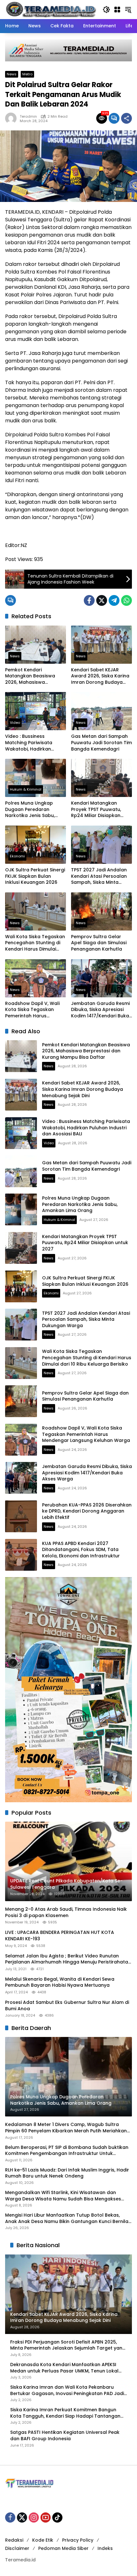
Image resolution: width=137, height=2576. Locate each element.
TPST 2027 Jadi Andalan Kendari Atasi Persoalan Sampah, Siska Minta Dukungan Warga (99, 876)
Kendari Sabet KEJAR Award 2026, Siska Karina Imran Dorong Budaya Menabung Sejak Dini (100, 676)
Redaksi (14, 2540)
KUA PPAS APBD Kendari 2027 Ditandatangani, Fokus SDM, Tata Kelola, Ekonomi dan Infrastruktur (81, 1550)
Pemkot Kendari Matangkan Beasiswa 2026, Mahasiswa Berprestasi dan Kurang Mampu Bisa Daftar (33, 676)
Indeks (105, 2548)
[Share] (126, 118)
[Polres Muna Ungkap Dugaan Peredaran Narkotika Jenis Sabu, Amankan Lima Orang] (36, 778)
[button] (106, 10)
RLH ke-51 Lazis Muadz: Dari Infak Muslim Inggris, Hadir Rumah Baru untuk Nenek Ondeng (67, 2173)
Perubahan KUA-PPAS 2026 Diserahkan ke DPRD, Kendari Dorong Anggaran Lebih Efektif (87, 1511)
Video (15, 723)
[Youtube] (46, 2517)
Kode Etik (43, 2540)
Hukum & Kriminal (26, 789)
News (12, 74)
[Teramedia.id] (51, 9)
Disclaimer (17, 2548)
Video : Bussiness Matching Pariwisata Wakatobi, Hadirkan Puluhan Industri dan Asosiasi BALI (29, 743)
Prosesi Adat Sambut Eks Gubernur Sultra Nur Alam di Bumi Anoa (67, 2006)
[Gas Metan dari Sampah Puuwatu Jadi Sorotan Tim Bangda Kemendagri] (101, 711)
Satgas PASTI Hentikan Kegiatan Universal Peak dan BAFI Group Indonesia (65, 2436)
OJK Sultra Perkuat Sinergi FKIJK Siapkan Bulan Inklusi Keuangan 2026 (35, 876)
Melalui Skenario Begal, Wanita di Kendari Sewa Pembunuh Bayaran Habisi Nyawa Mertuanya (60, 1982)
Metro (27, 74)
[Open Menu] (117, 10)
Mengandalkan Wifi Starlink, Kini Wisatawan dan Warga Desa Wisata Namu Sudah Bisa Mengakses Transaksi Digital (63, 2196)
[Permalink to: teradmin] (12, 118)
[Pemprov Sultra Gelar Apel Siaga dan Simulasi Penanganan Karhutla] (101, 911)
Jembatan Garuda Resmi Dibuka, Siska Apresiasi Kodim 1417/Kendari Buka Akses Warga (100, 1010)
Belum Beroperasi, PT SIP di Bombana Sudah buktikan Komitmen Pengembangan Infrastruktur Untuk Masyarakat (67, 2151)
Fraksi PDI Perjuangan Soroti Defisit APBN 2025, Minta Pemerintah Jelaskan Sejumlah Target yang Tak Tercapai (68, 2345)
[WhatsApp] (126, 600)
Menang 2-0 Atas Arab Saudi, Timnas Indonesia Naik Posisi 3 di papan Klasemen (66, 1912)
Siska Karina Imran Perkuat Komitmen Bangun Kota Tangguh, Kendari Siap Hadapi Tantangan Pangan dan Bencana (65, 2413)
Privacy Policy (78, 2540)
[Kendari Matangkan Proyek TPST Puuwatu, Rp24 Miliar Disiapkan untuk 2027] (101, 778)
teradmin (28, 117)
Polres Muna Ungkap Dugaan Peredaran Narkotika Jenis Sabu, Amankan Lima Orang (30, 810)
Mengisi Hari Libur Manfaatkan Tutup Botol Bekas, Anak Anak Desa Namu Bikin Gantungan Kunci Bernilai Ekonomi (67, 2218)
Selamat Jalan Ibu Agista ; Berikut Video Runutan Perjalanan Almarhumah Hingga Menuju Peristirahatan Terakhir (68, 1959)
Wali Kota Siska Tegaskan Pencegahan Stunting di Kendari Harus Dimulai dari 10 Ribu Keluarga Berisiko (35, 943)
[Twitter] (102, 600)
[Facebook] (89, 600)
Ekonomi (17, 856)
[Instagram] (34, 2517)
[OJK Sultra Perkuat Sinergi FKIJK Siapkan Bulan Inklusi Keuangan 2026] (36, 845)
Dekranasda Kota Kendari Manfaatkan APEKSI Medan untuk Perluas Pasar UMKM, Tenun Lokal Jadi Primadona (64, 2368)
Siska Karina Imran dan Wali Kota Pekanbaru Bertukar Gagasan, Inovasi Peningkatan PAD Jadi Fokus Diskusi (67, 2390)
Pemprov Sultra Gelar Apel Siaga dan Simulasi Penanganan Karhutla (99, 943)
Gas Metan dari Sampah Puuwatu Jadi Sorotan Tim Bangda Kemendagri (101, 743)
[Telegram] (114, 600)
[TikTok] (57, 2517)
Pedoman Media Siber (63, 2548)
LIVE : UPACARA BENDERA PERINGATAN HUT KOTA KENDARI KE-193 (60, 1936)
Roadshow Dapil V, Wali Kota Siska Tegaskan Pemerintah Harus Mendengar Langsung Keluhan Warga (32, 1010)
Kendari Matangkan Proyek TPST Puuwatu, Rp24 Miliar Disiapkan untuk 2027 (96, 810)
